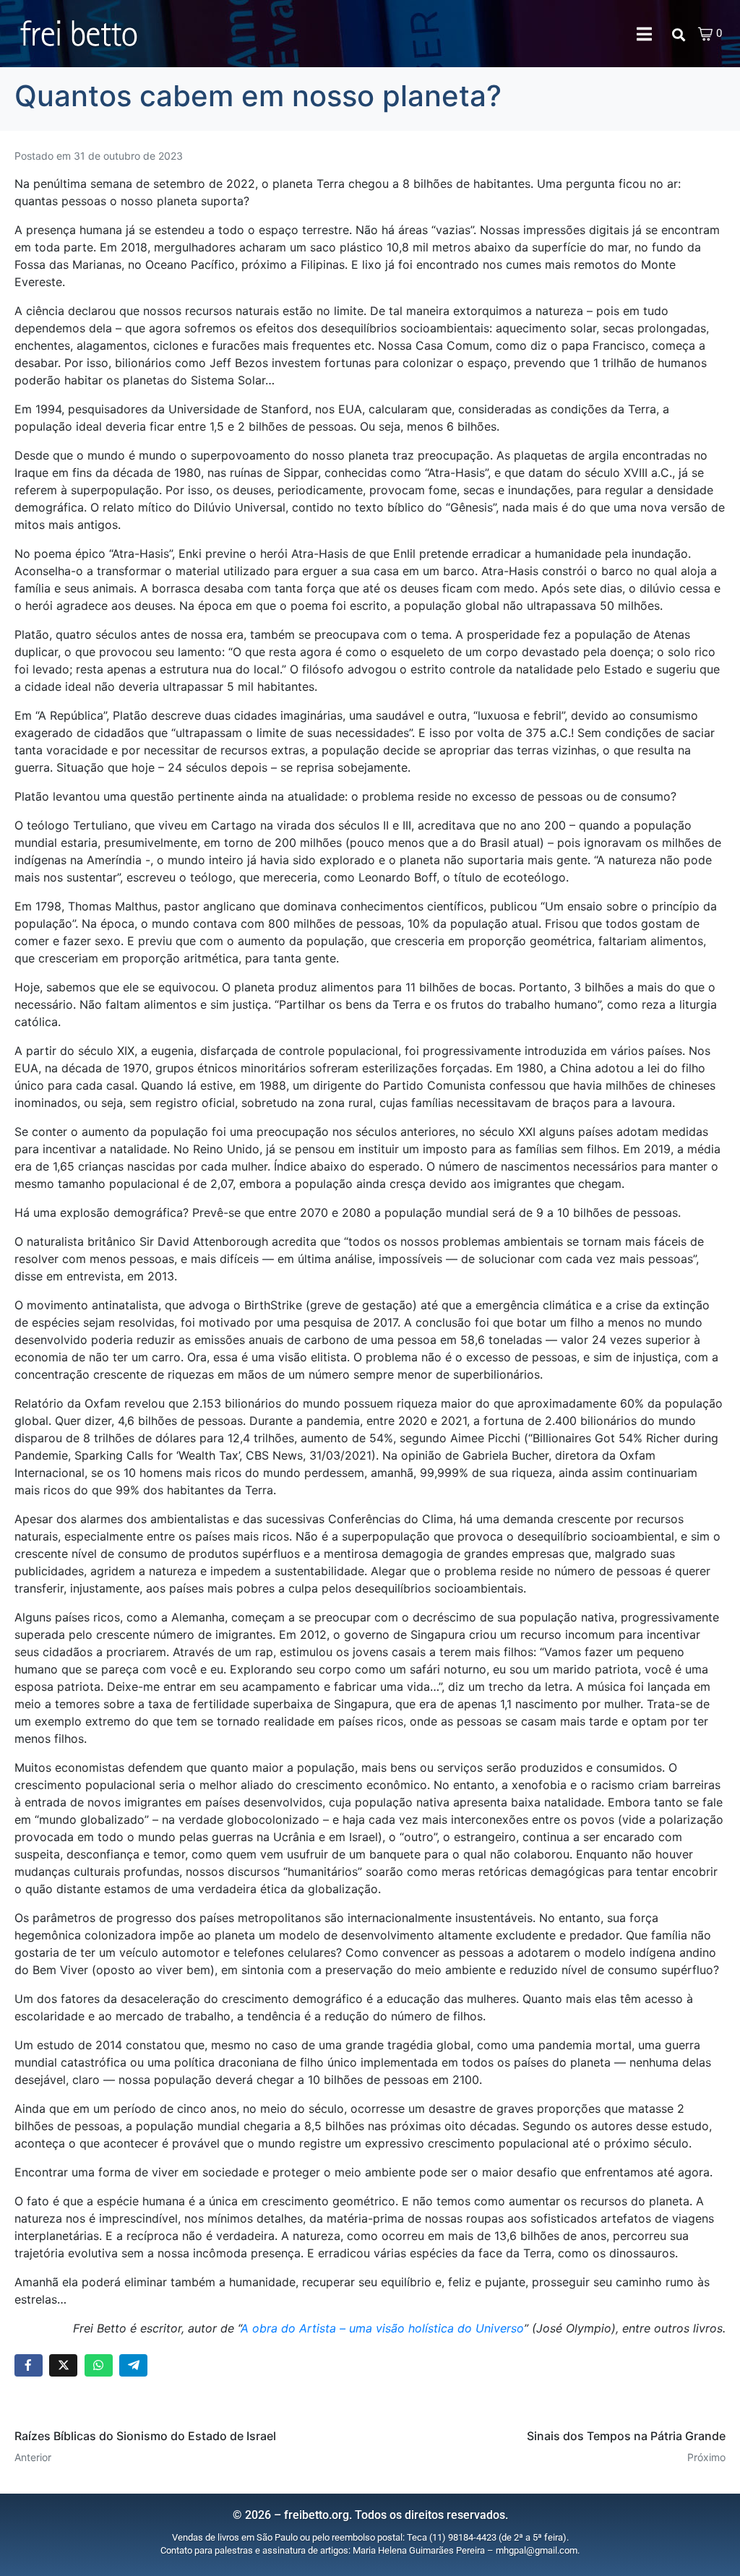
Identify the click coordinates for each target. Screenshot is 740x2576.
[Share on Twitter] (63, 2365)
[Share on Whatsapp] (99, 2365)
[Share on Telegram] (133, 2365)
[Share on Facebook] (29, 2365)
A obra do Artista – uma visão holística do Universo (382, 2328)
